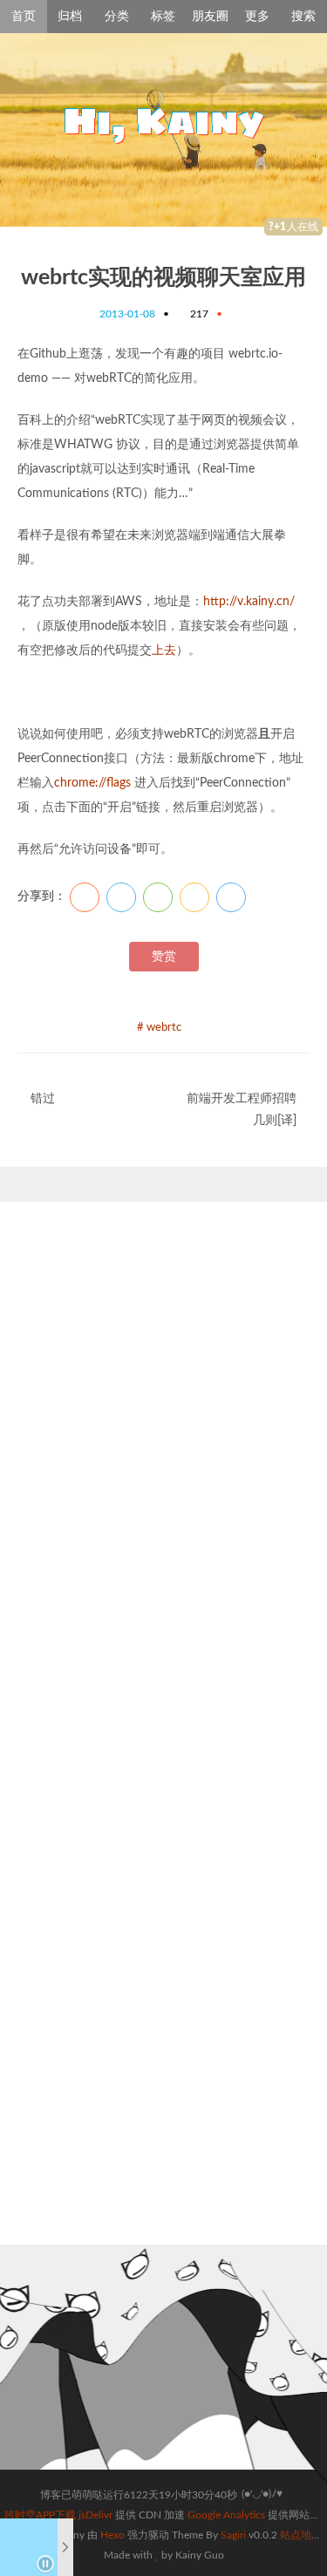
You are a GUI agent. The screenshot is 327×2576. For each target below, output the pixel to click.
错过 (43, 1099)
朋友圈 (210, 17)
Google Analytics (226, 2515)
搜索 (303, 17)
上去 (164, 651)
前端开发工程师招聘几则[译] (242, 1110)
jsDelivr (95, 2515)
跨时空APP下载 (40, 2515)
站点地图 (301, 2535)
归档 (70, 17)
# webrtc (159, 1028)
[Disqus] (163, 1479)
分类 (117, 17)
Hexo (112, 2535)
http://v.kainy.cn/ (249, 602)
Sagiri (233, 2535)
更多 (257, 17)
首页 (24, 17)
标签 (163, 17)
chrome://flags (92, 783)
